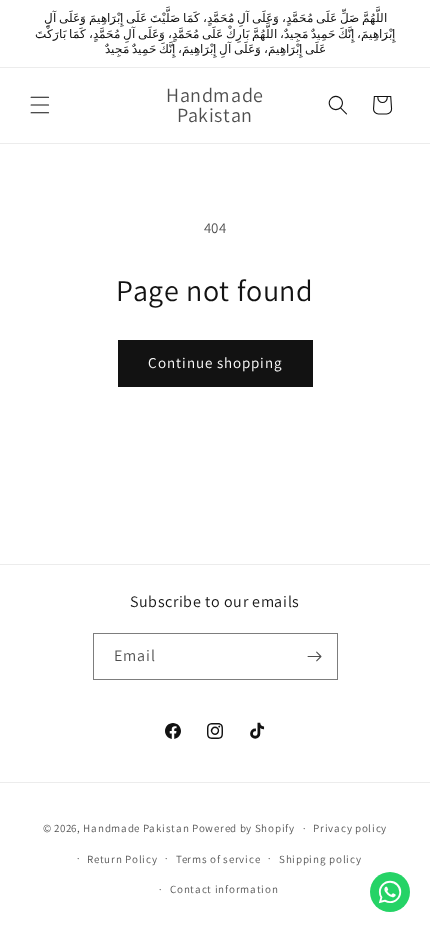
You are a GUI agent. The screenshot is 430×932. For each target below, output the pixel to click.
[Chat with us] (390, 892)
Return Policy (122, 859)
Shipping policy (320, 859)
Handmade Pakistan (136, 828)
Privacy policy (350, 828)
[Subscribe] (315, 656)
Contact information (224, 889)
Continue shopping (215, 362)
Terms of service (218, 859)
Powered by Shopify (243, 828)
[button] (40, 105)
